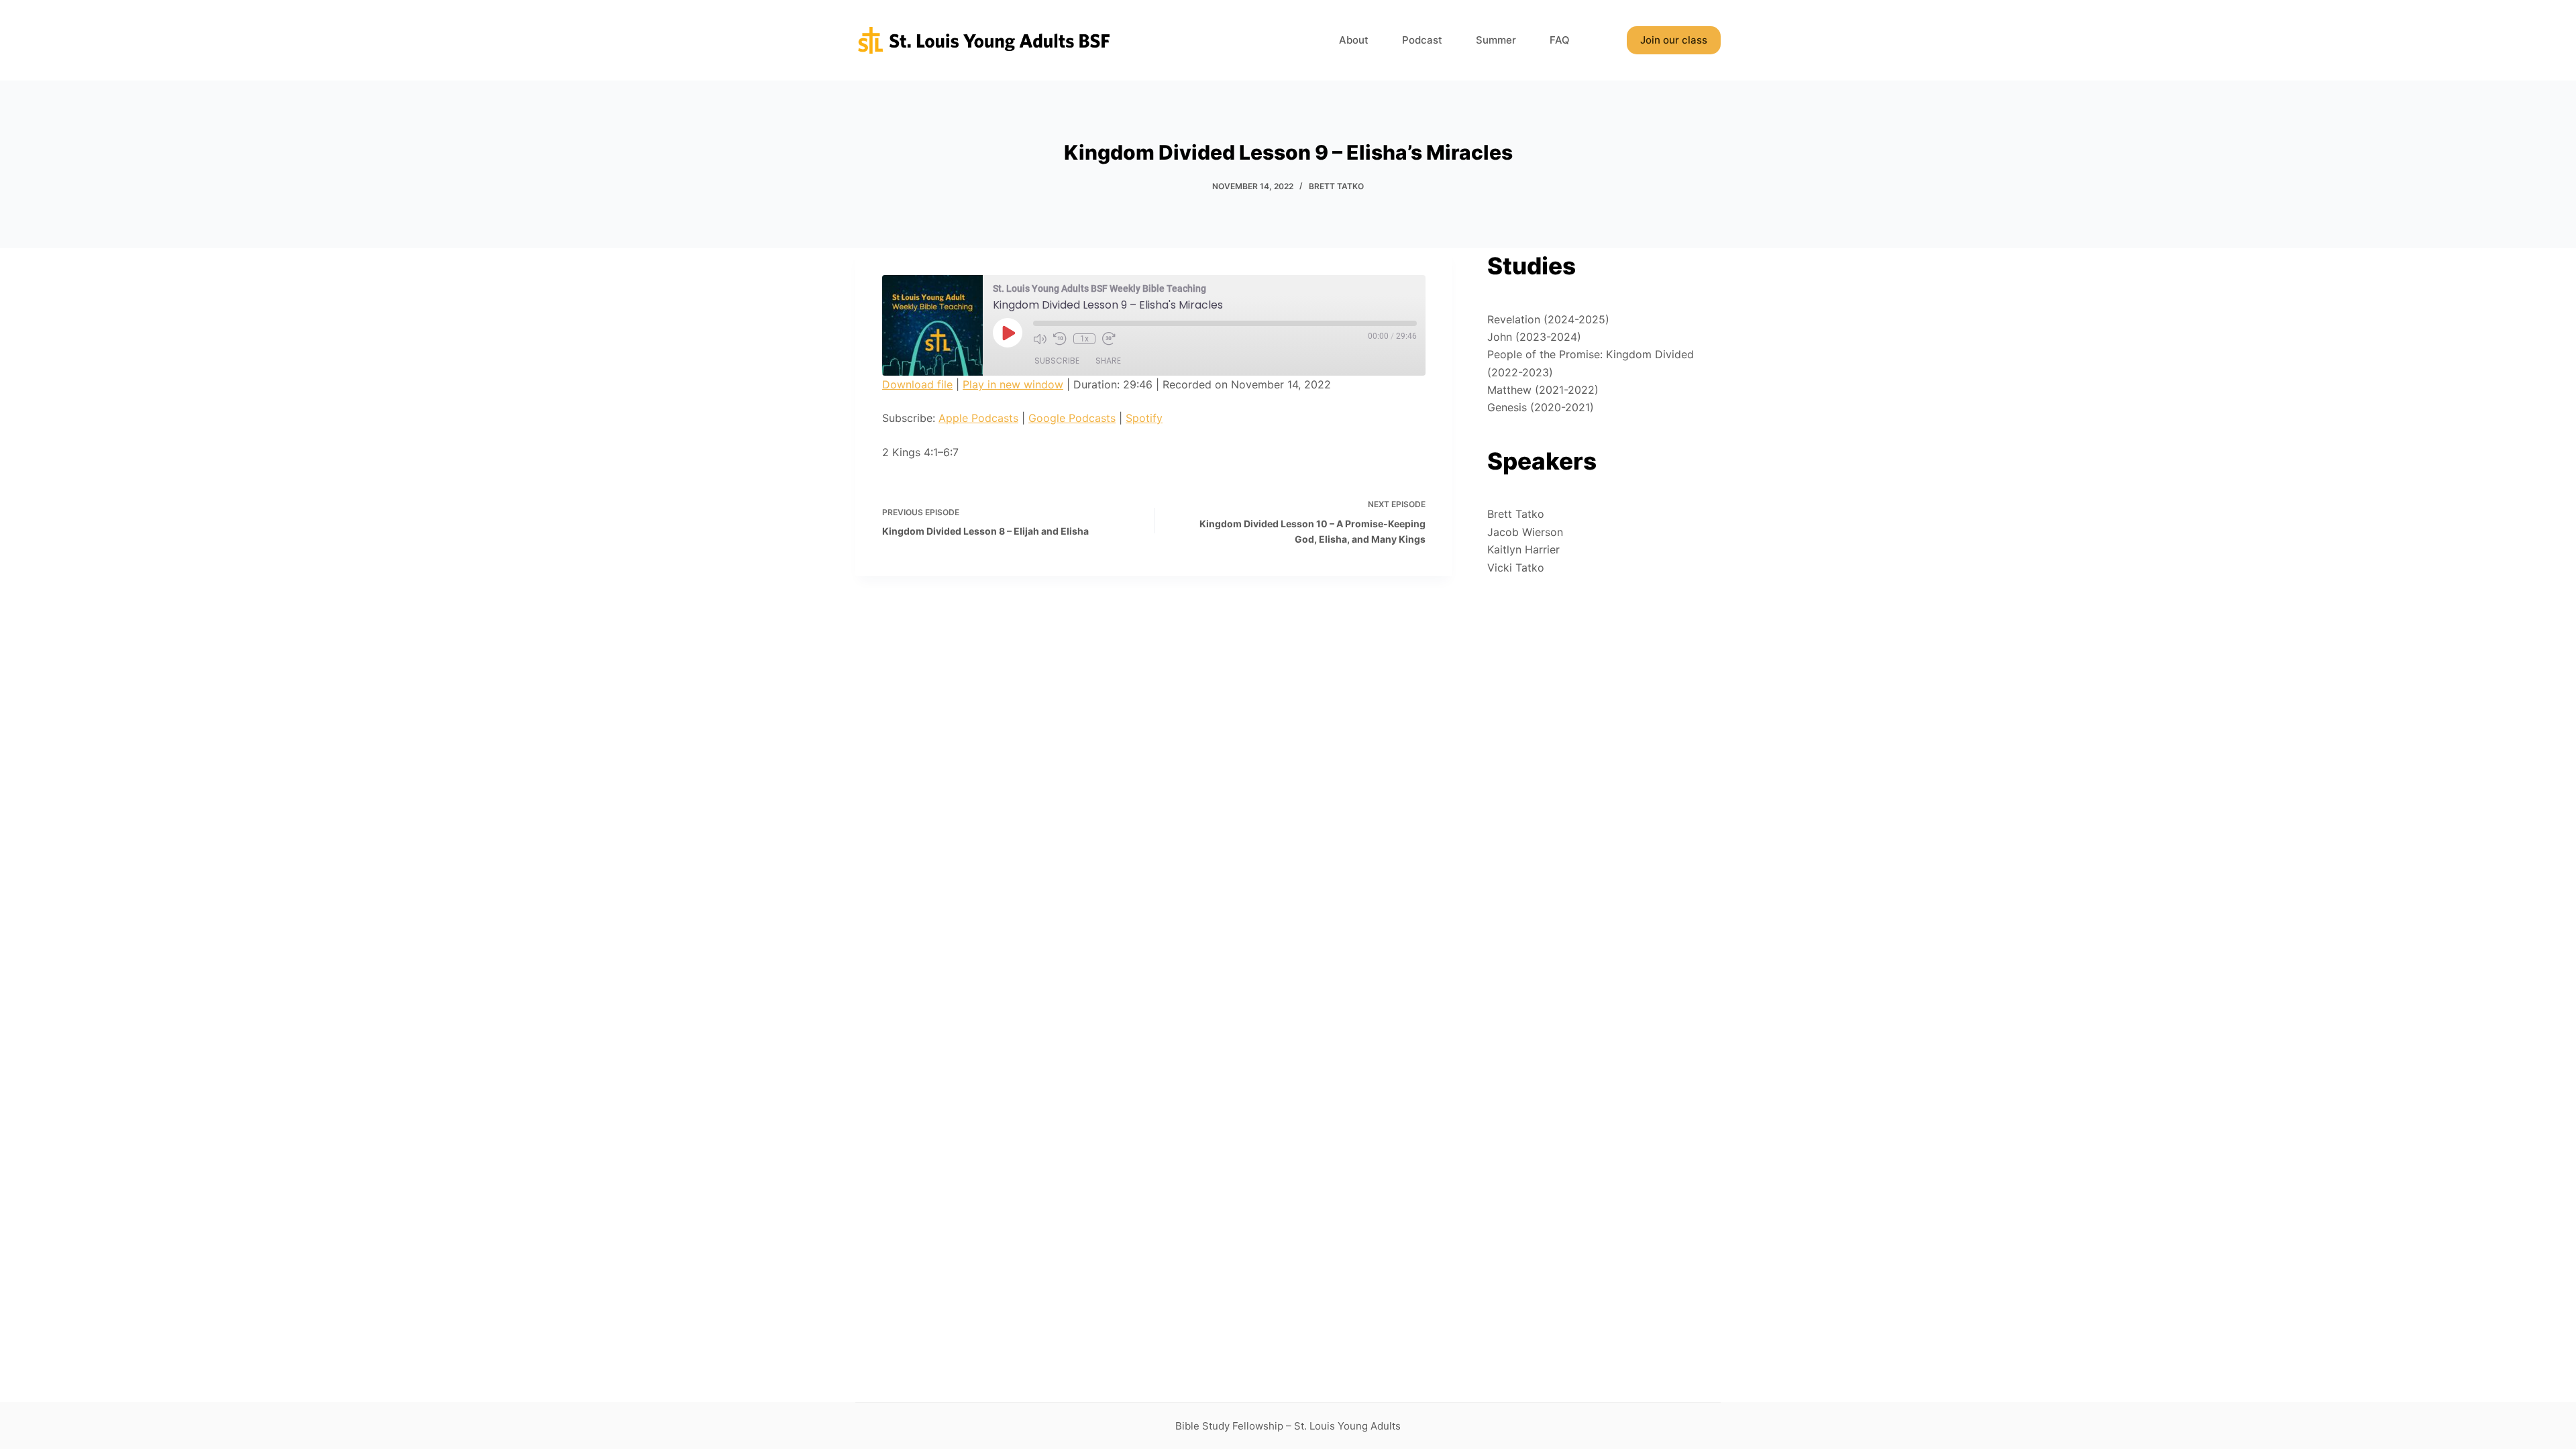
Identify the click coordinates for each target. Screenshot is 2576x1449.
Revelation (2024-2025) (1548, 319)
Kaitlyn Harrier (1523, 549)
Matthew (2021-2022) (1543, 390)
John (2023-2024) (1534, 337)
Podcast (1422, 40)
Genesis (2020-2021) (1541, 407)
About (1354, 40)
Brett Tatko (1336, 186)
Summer (1496, 40)
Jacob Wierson (1525, 532)
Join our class (1674, 40)
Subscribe (1057, 361)
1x (1084, 339)
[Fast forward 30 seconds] (1109, 339)
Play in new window (1013, 384)
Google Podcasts (1072, 418)
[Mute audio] (1040, 339)
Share (1108, 361)
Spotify (1144, 418)
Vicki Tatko (1516, 568)
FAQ (1560, 40)
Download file (917, 384)
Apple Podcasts (978, 418)
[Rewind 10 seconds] (1060, 339)
